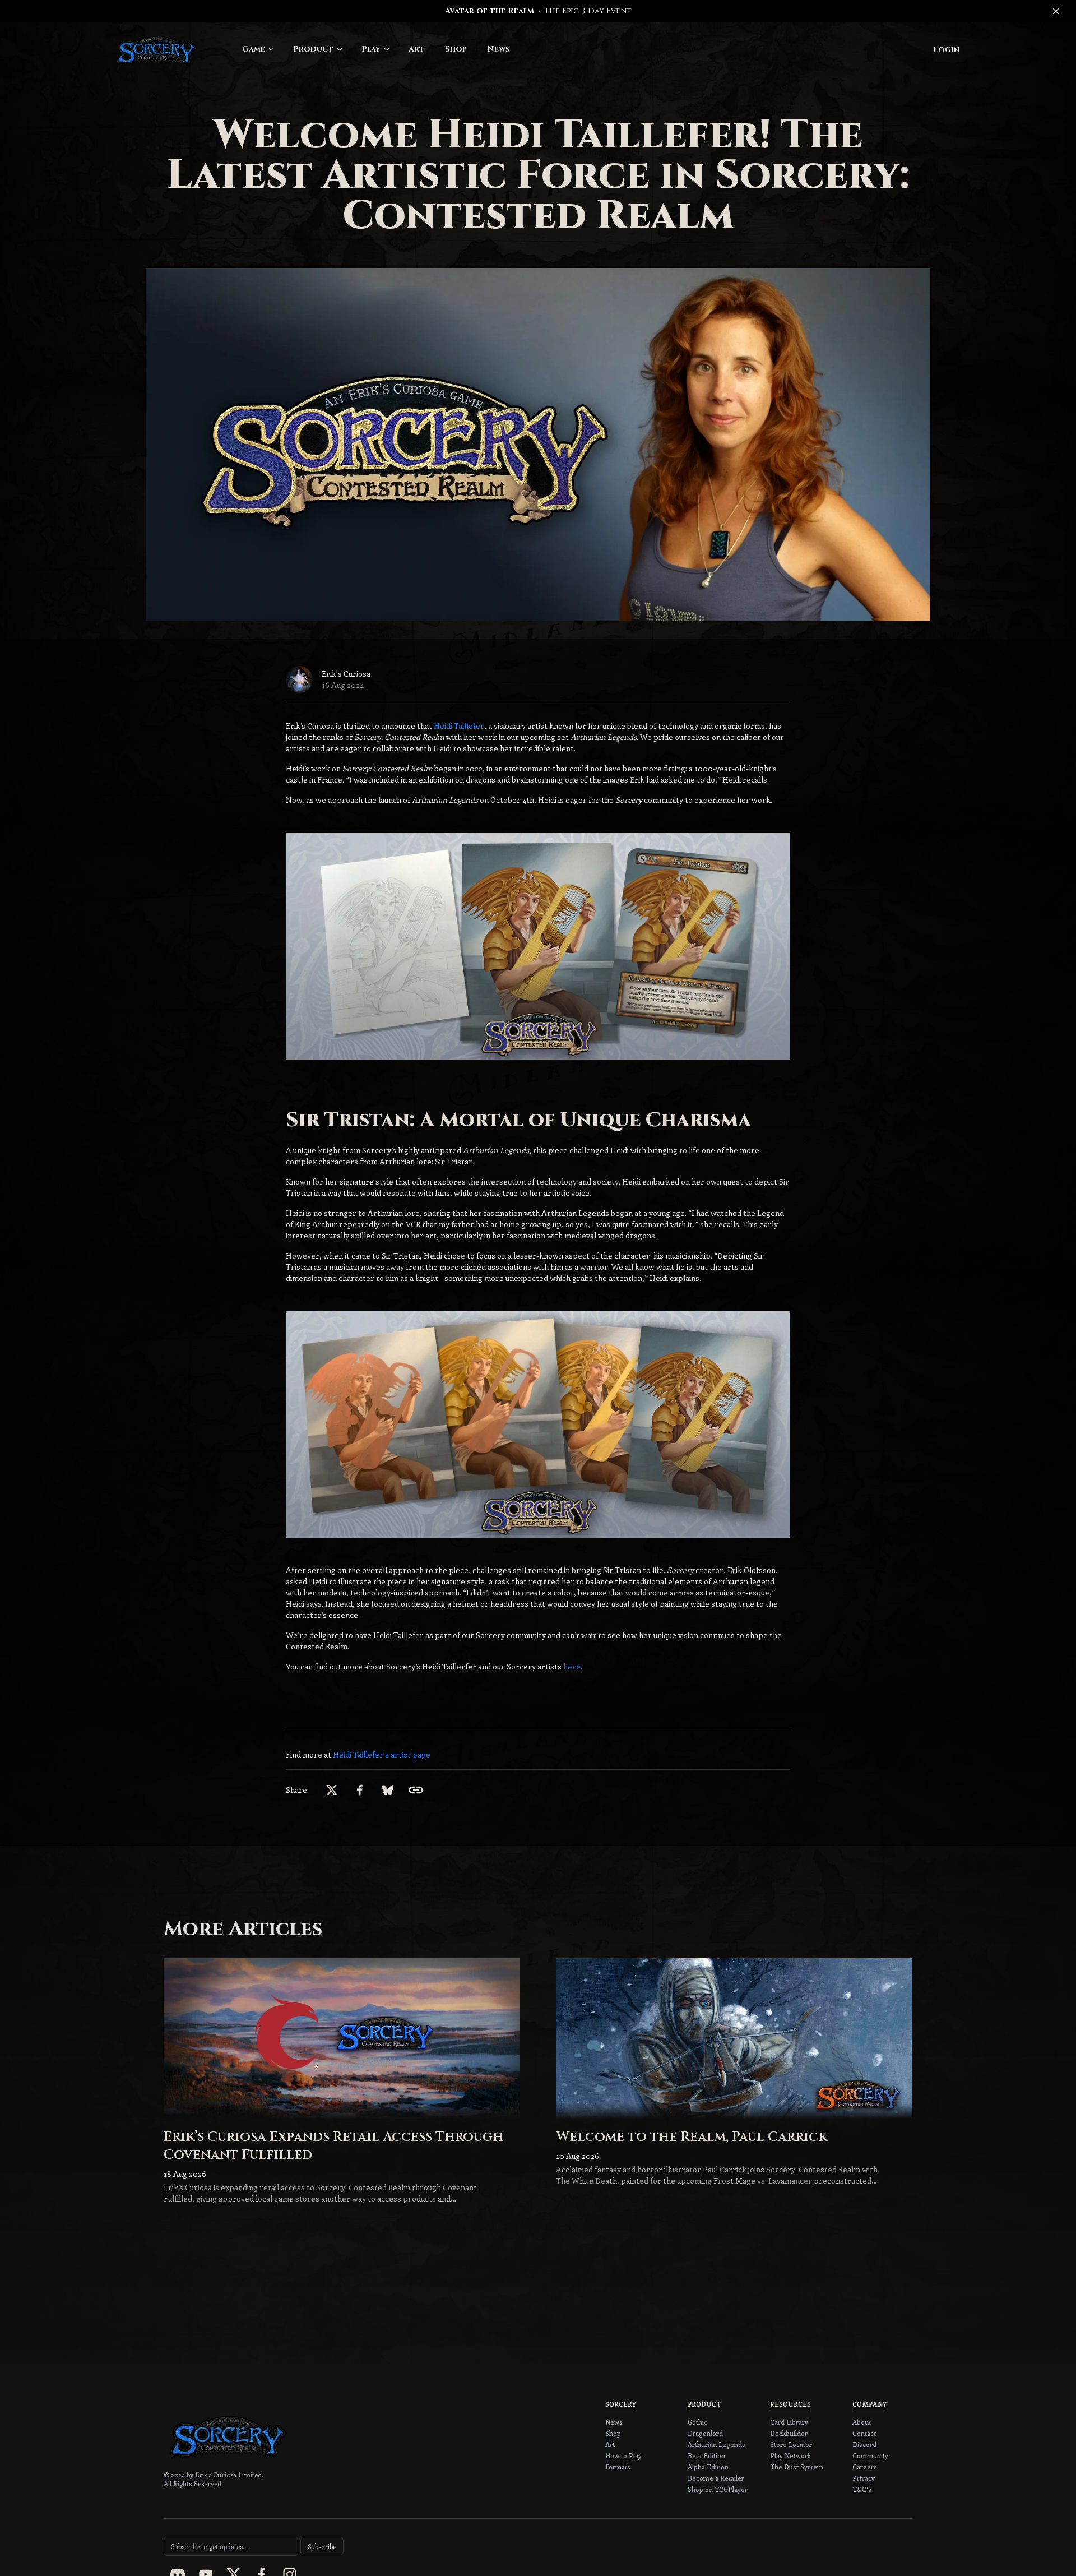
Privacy (864, 2478)
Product (313, 49)
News (498, 49)
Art (417, 49)
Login (946, 50)
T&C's (862, 2489)
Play (371, 49)
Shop (456, 49)
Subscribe (322, 2546)
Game (254, 49)
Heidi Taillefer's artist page (382, 1754)
